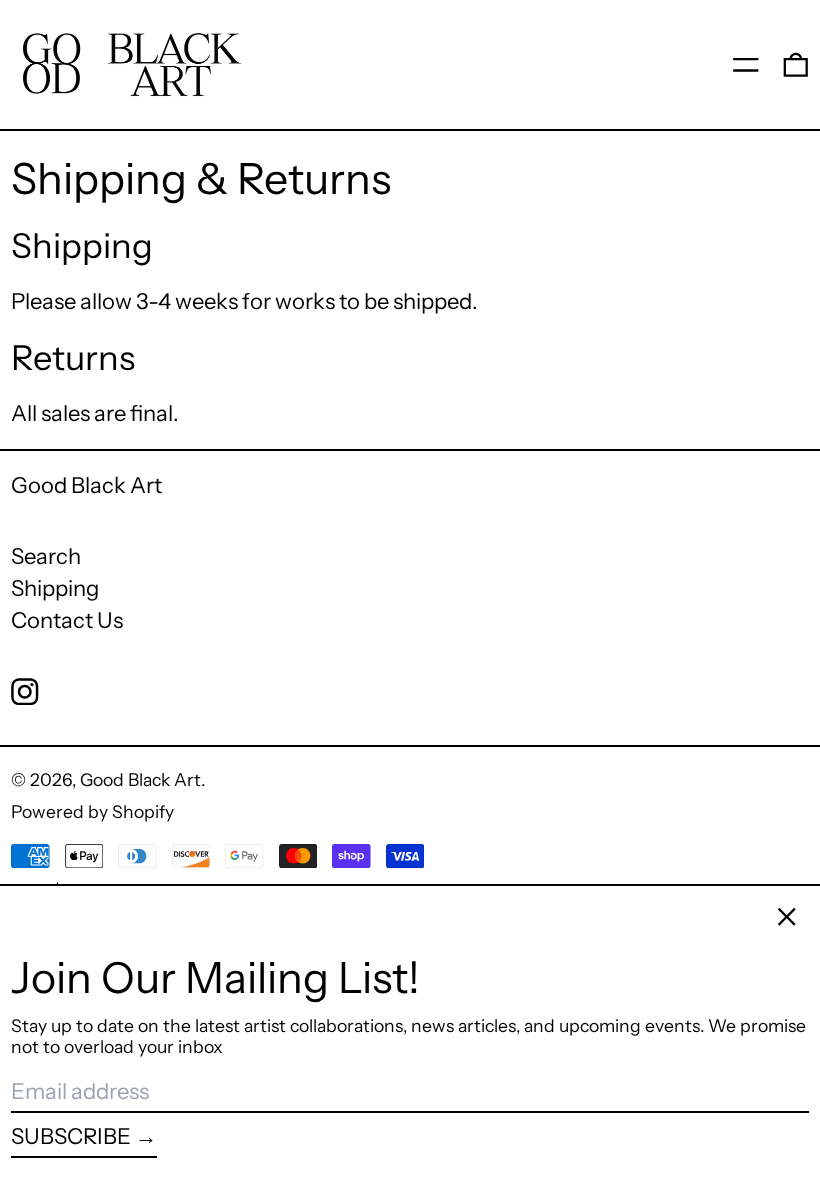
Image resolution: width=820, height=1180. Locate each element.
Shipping (55, 588)
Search (46, 556)
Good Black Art (86, 485)
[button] (796, 64)
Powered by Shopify (92, 811)
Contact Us (67, 620)
